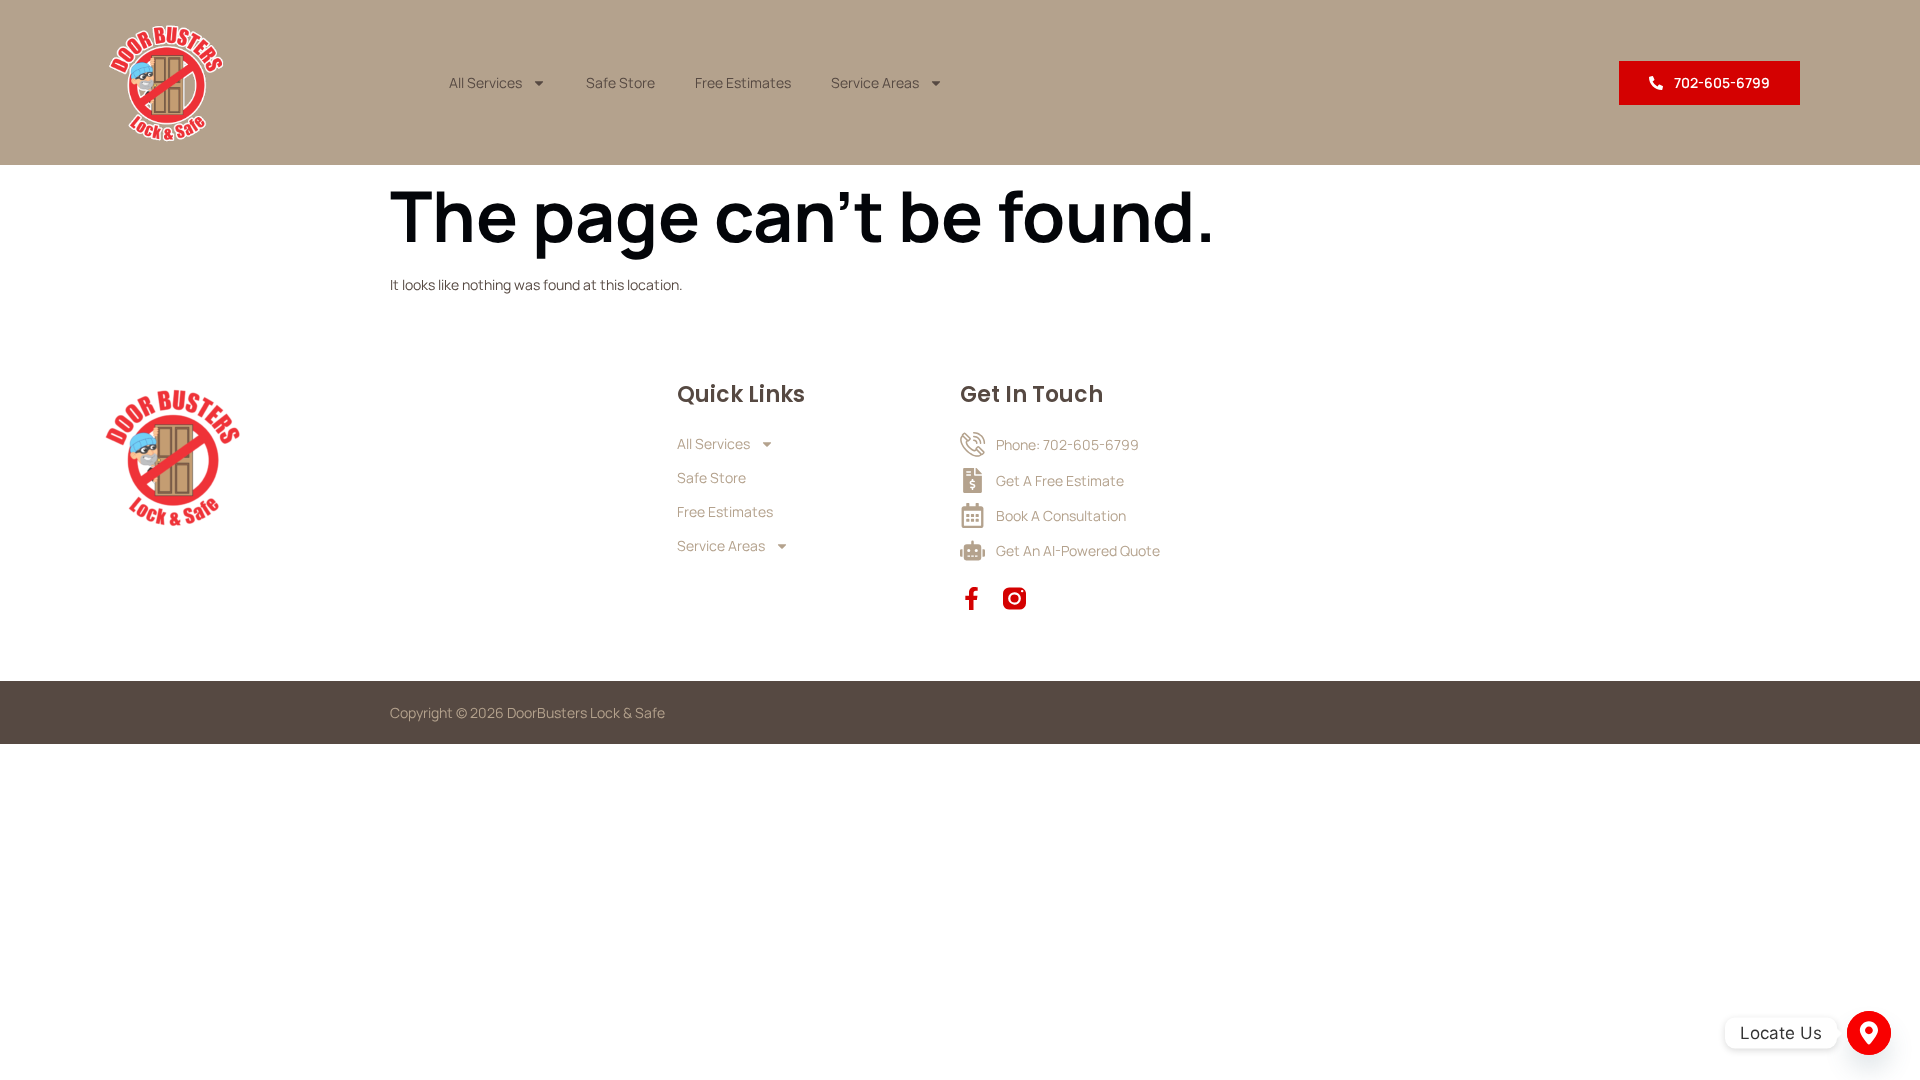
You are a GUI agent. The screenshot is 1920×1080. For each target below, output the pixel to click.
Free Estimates (743, 82)
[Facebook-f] (971, 598)
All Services (485, 82)
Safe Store (620, 82)
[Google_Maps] (1869, 1033)
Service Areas (875, 82)
